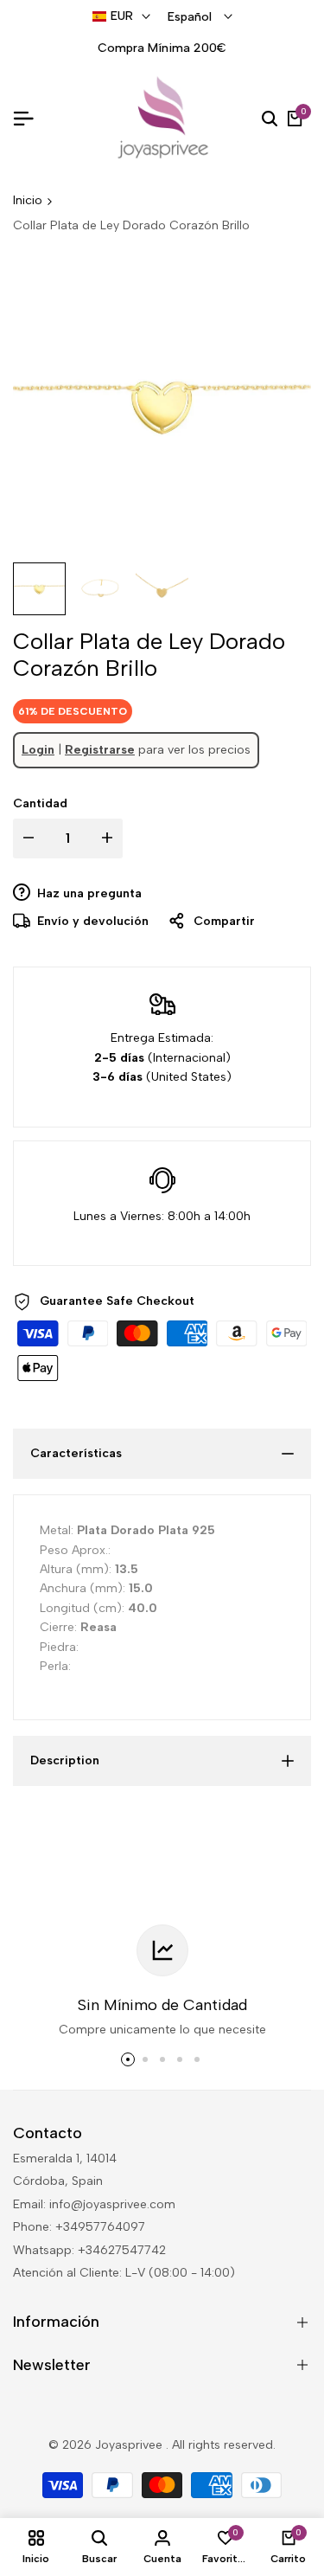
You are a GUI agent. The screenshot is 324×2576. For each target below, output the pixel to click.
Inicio (28, 200)
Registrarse (100, 750)
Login (38, 750)
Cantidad (40, 803)
